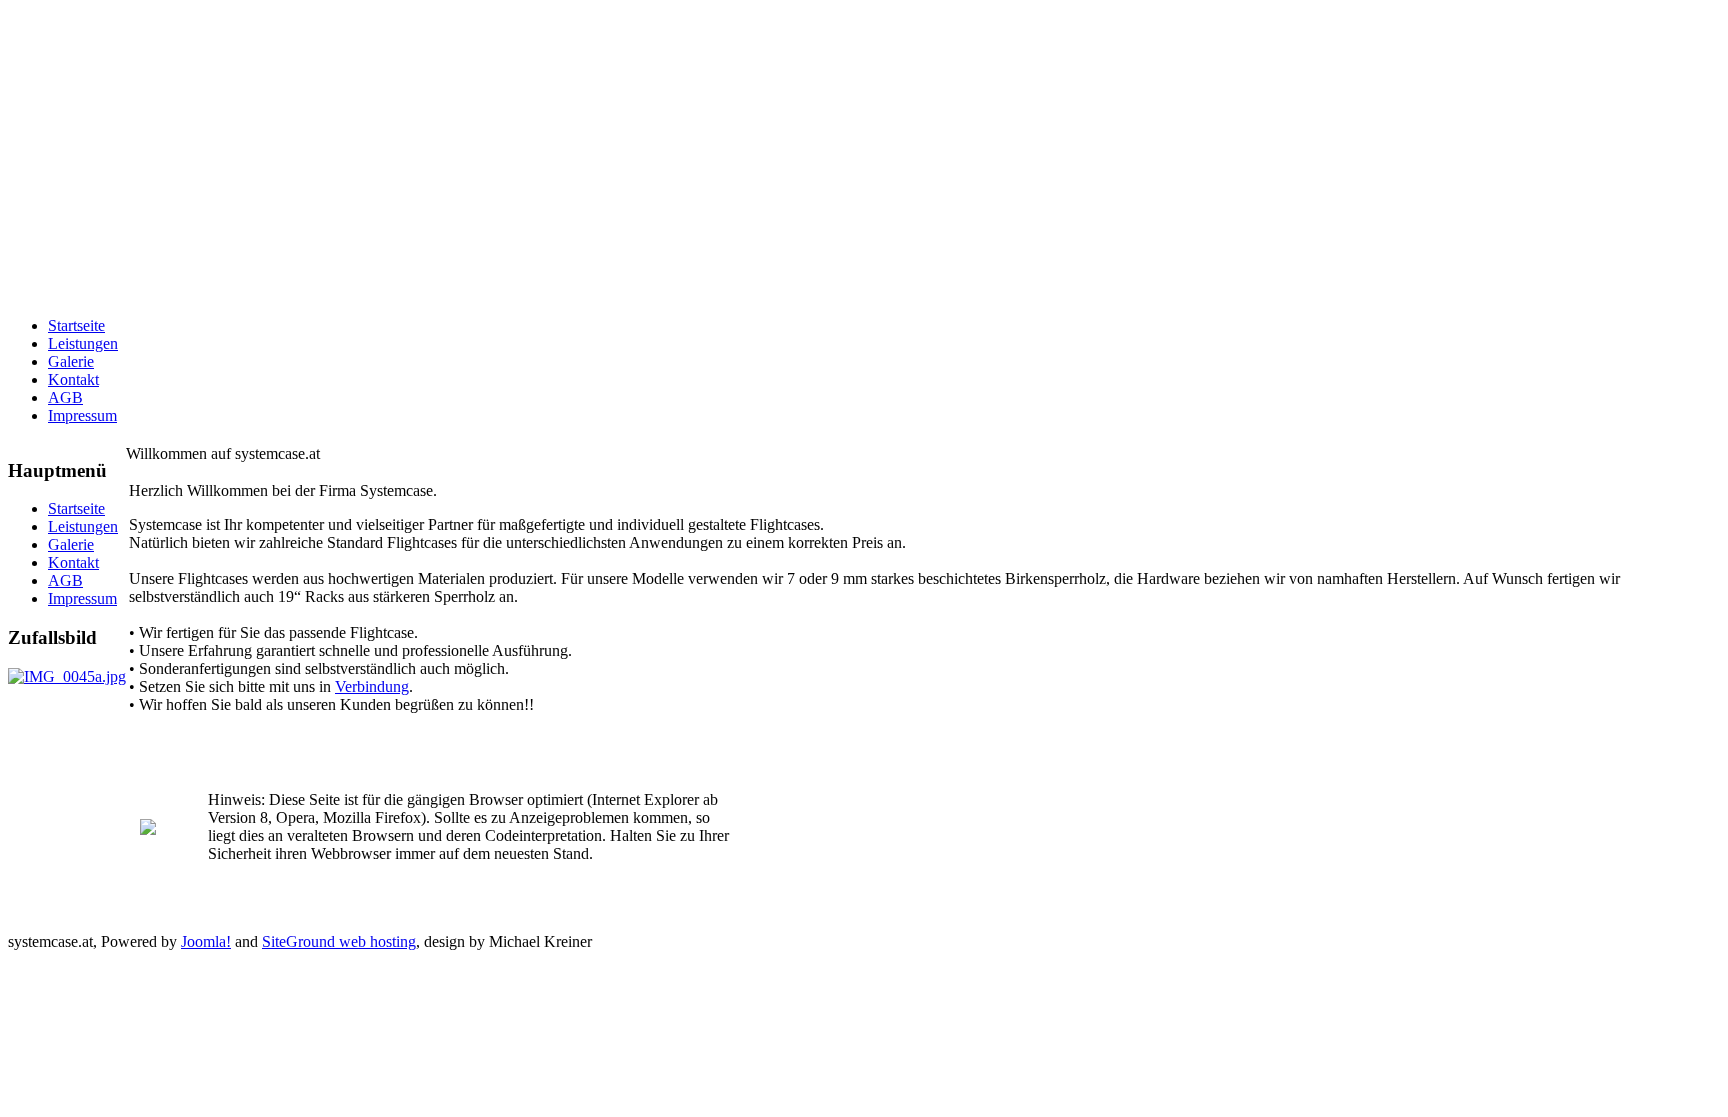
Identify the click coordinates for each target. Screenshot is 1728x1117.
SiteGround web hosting (339, 941)
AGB (65, 397)
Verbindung (372, 686)
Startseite (76, 325)
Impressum (82, 415)
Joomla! (206, 941)
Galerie (71, 361)
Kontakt (73, 379)
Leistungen (83, 343)
